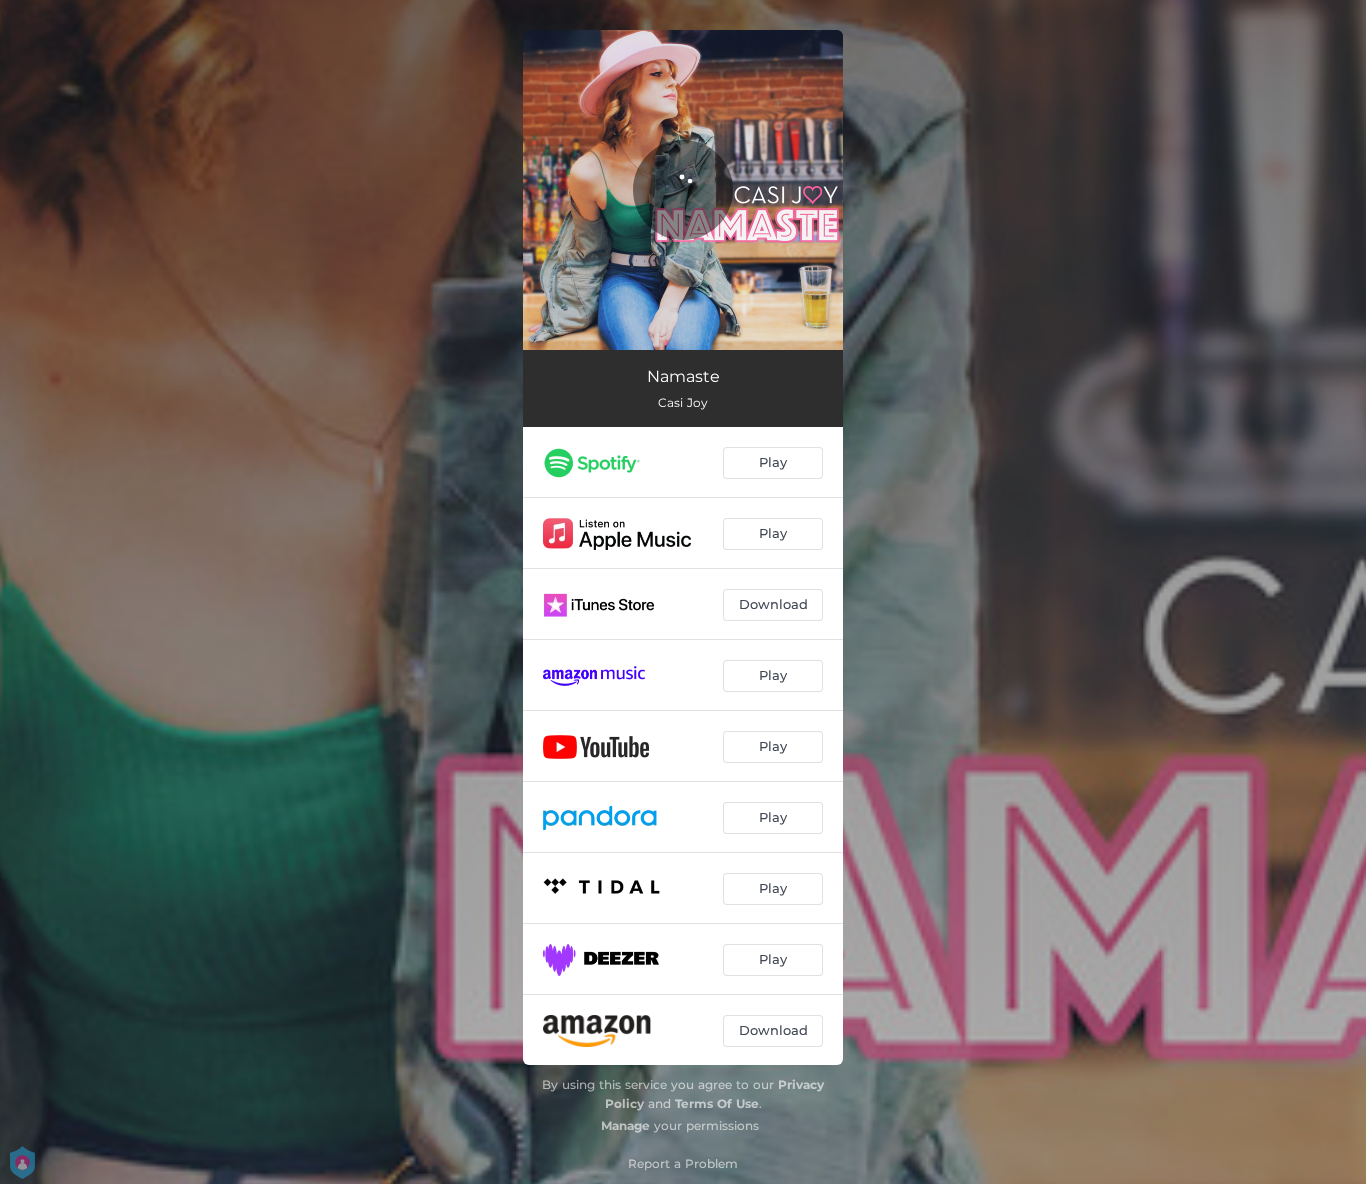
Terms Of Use (717, 1103)
